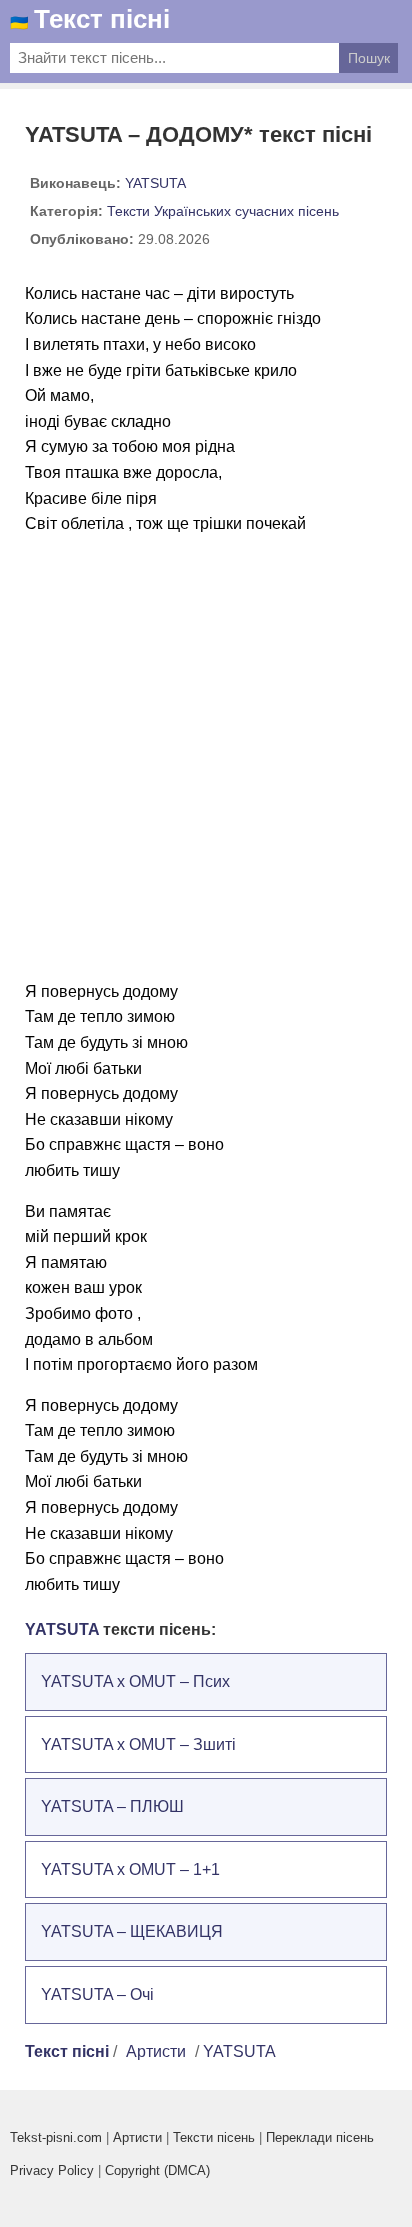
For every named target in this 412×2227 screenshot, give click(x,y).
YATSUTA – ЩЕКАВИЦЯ (132, 1931)
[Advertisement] (206, 758)
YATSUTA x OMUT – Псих (135, 1681)
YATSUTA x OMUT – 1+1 (130, 1869)
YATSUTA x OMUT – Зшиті (138, 1744)
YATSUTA (155, 183)
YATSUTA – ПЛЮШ (112, 1806)
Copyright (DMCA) (157, 2170)
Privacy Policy (52, 2170)
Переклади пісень (320, 2137)
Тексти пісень (214, 2137)
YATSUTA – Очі (97, 1994)
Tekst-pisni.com (56, 2137)
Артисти (156, 2051)
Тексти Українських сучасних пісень (223, 211)
